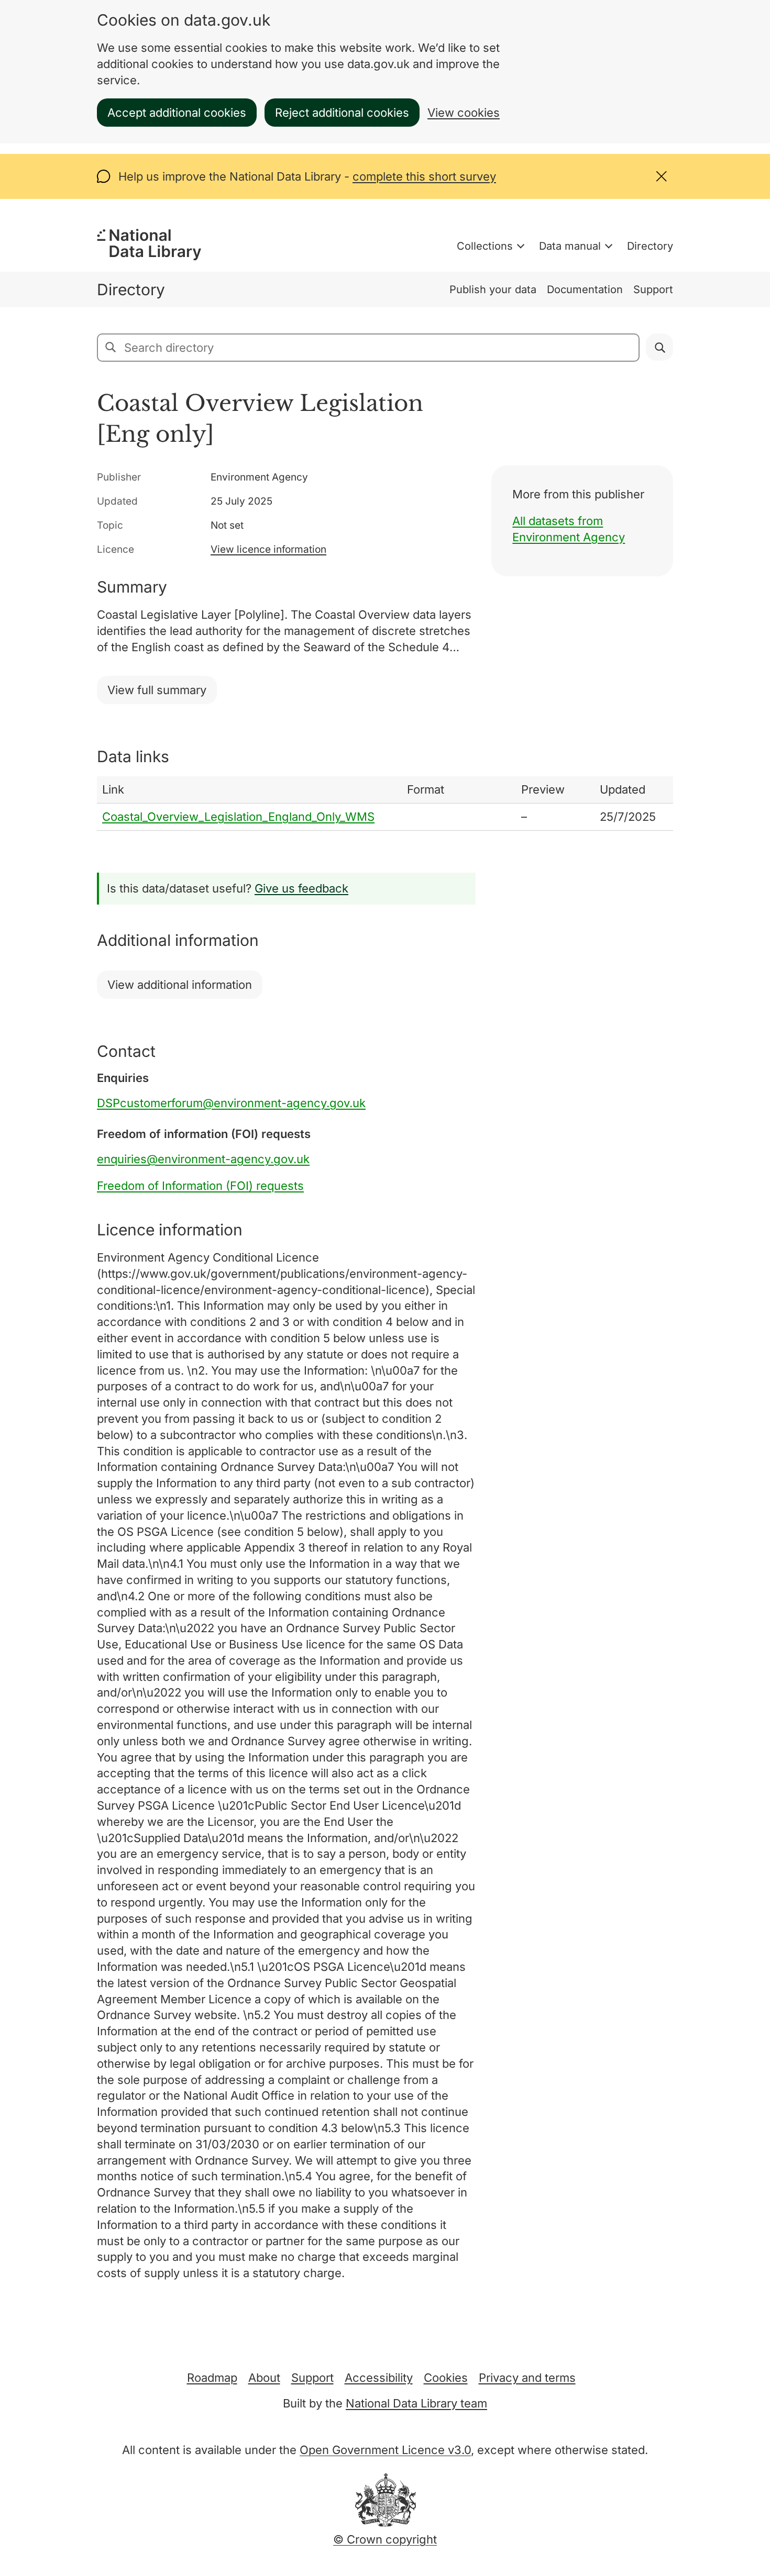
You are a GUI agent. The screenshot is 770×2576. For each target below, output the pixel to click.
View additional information (180, 985)
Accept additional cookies (177, 113)
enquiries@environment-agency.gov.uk (203, 1159)
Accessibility (379, 2378)
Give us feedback (301, 888)
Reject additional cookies (342, 113)
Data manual (570, 246)
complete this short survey (424, 176)
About (264, 2378)
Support (653, 289)
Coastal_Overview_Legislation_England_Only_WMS (238, 817)
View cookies (464, 113)
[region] (385, 804)
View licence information (268, 549)
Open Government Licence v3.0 (385, 2450)
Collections (485, 246)
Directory (650, 246)
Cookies (446, 2378)
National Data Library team (416, 2403)
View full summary (157, 690)
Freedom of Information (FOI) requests (200, 1186)
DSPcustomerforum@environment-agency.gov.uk (231, 1103)
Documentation (585, 289)
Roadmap (212, 2378)
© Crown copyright (385, 2539)
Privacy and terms (527, 2378)
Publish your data (493, 289)
